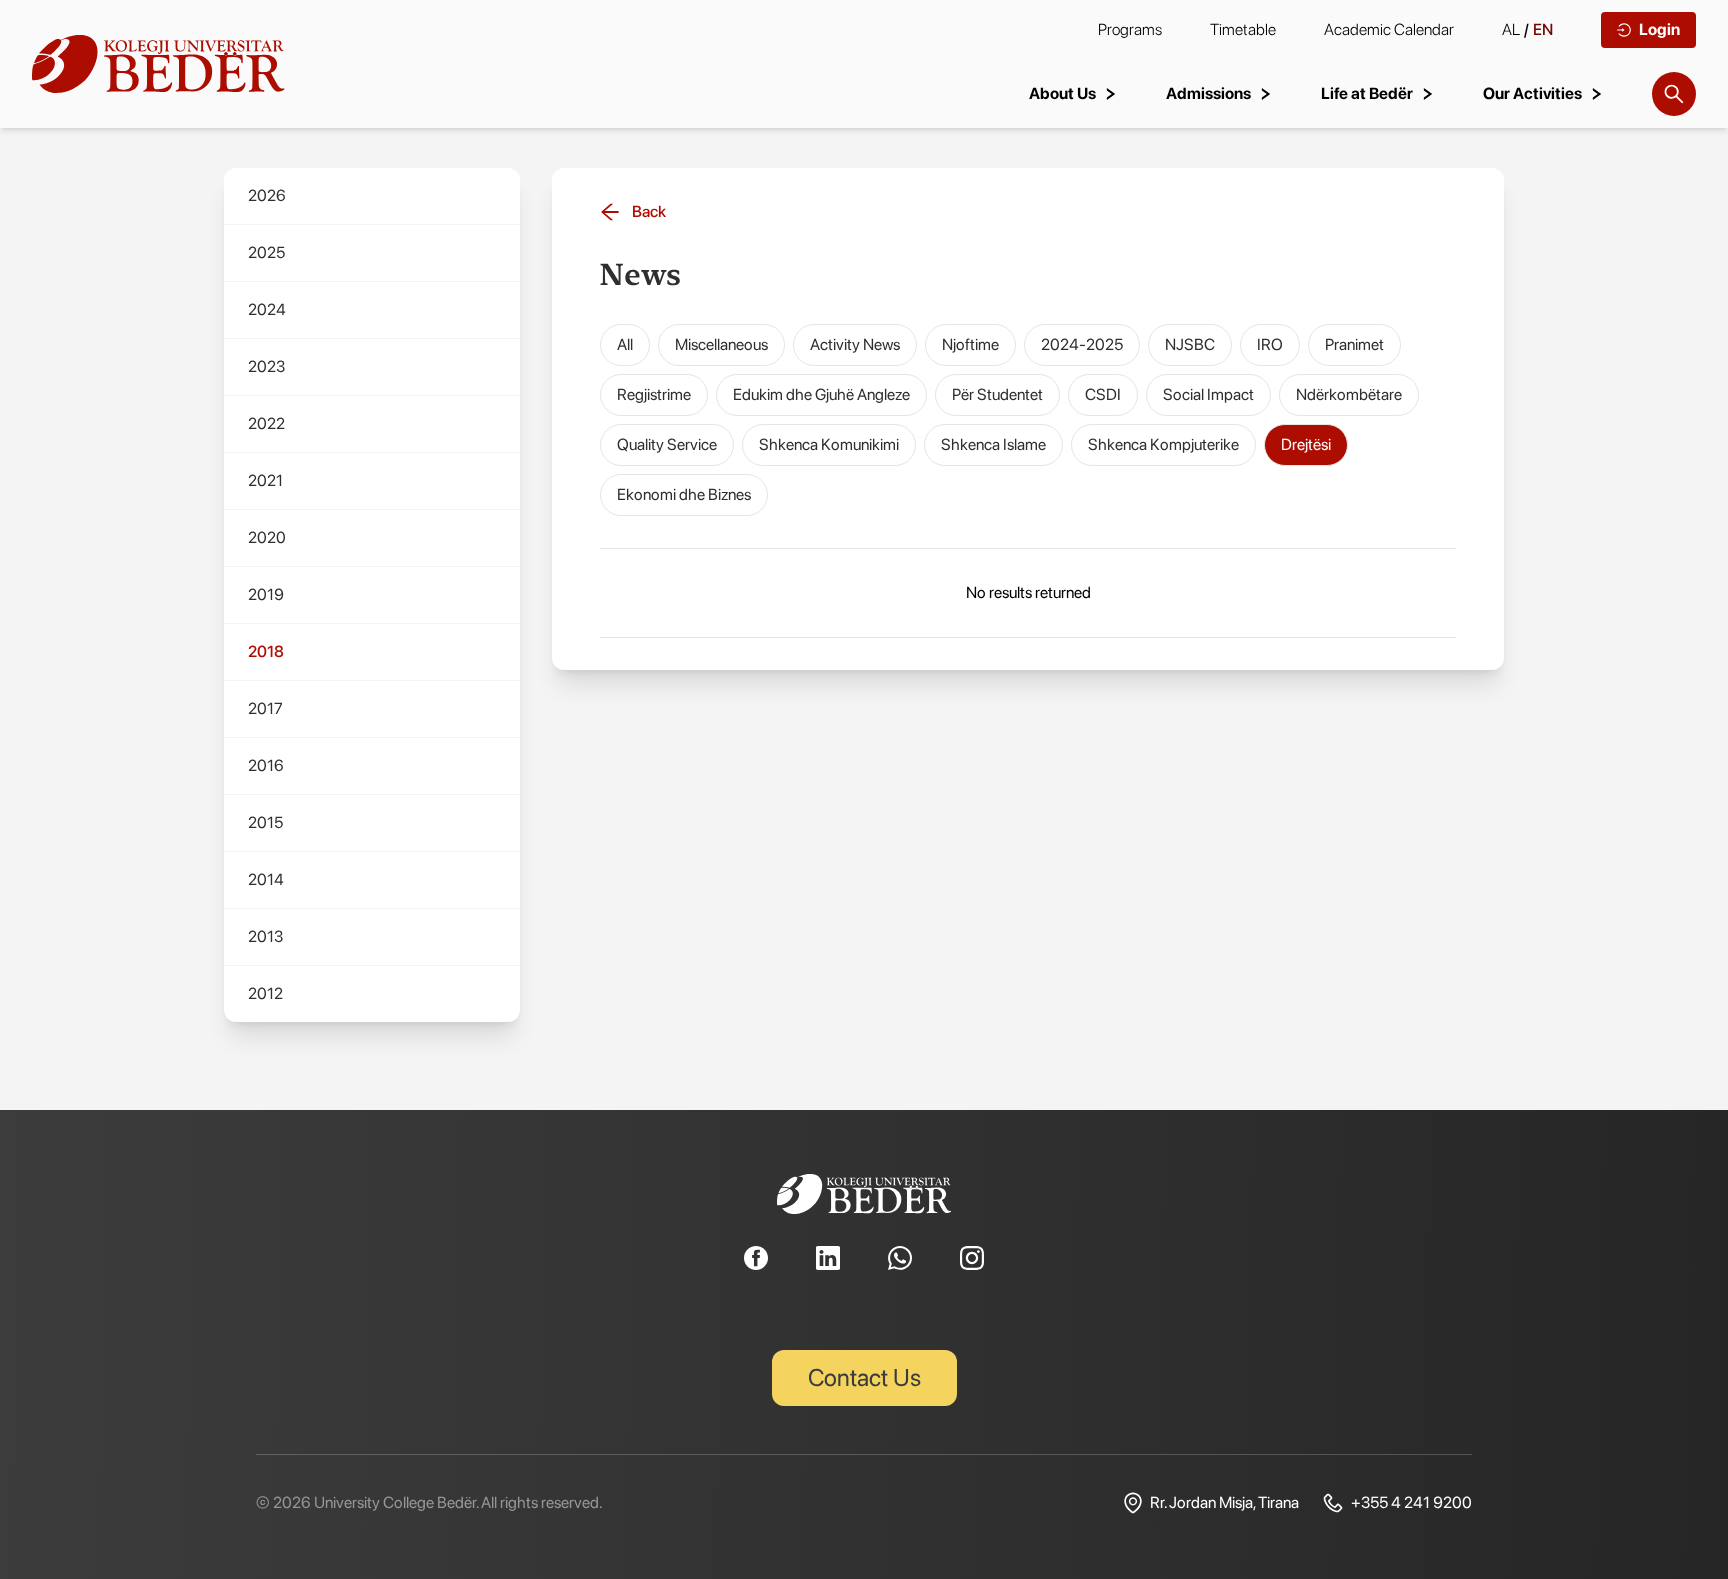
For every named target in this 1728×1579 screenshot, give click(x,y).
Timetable (1243, 29)
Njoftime (970, 344)
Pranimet (1354, 344)
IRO (1270, 344)
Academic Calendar (1389, 29)
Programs (1130, 29)
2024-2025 (1082, 344)
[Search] (1674, 94)
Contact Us (864, 1377)
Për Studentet (997, 394)
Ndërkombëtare (1349, 394)
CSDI (1103, 394)
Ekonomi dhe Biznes (684, 494)
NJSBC (1190, 344)
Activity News (855, 344)
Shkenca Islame (993, 444)
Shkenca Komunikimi (829, 444)
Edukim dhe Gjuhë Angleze (821, 394)
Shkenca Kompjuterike (1163, 444)
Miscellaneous (721, 344)
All (625, 344)
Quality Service (667, 444)
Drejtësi (1306, 444)
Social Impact (1208, 394)
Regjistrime (654, 394)
